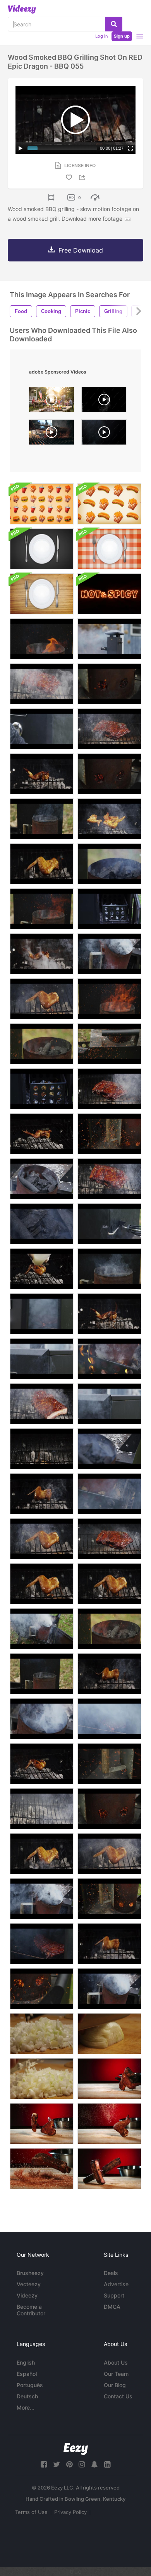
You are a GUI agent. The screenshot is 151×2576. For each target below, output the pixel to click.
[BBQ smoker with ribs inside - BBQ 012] (109, 1494)
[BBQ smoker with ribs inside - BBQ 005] (109, 1404)
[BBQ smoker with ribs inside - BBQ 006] (109, 1224)
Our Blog (115, 2385)
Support (114, 2295)
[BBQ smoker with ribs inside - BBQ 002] (42, 1089)
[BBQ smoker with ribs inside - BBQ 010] (42, 1944)
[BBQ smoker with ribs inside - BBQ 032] (109, 1269)
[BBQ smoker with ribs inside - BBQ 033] (42, 819)
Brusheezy (30, 2273)
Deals (111, 2273)
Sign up (122, 36)
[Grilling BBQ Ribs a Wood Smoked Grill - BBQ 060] (109, 1179)
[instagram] (82, 2464)
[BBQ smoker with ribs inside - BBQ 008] (42, 1314)
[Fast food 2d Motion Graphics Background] (109, 504)
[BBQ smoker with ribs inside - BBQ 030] (42, 1044)
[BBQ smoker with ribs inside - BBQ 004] (42, 1359)
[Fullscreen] (130, 148)
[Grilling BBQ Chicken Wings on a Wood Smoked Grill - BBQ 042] (42, 774)
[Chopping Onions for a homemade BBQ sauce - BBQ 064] (109, 2034)
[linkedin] (107, 2464)
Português (30, 2385)
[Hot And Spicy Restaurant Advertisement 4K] (109, 594)
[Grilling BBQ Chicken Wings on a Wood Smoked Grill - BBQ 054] (109, 1584)
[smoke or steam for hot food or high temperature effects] (104, 401)
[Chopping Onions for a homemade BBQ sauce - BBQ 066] (42, 2034)
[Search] (114, 24)
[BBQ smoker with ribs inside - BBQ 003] (109, 639)
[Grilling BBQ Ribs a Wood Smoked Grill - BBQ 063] (109, 729)
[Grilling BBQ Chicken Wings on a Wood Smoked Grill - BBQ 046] (42, 1494)
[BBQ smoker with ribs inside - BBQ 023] (109, 684)
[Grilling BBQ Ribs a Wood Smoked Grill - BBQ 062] (109, 1539)
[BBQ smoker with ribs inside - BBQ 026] (109, 1764)
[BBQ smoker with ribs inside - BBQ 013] (109, 1359)
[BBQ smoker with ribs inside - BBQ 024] (109, 774)
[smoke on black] (104, 434)
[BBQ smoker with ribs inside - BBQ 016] (42, 1899)
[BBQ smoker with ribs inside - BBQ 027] (109, 1134)
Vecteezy (29, 2284)
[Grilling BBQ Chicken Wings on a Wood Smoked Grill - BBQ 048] (42, 864)
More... (26, 2407)
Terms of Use (31, 2512)
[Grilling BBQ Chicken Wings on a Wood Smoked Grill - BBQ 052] (42, 1539)
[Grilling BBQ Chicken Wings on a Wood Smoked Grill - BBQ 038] (109, 819)
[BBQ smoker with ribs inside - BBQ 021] (109, 864)
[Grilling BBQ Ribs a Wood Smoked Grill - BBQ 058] (42, 1404)
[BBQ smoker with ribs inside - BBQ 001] (109, 909)
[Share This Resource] (83, 177)
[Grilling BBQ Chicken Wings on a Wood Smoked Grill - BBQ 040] (42, 1764)
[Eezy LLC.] (76, 2449)
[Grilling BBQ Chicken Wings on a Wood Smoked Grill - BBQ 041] (42, 1134)
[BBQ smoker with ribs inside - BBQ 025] (42, 1989)
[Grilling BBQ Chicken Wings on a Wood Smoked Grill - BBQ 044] (109, 1314)
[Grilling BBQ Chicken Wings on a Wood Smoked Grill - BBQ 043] (42, 954)
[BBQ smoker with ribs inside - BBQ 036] (109, 999)
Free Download (81, 250)
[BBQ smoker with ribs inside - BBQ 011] (42, 1179)
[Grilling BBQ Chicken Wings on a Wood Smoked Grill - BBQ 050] (109, 1854)
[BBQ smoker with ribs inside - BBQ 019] (109, 1449)
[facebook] (44, 2464)
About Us (116, 2362)
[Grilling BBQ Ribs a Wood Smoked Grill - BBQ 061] (109, 1089)
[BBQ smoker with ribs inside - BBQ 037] (42, 639)
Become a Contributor (31, 2310)
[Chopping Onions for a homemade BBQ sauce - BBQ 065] (42, 2079)
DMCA (112, 2307)
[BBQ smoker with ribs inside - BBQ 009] (109, 1719)
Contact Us (118, 2396)
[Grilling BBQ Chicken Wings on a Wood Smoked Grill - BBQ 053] (42, 1584)
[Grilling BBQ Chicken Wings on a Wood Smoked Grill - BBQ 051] (42, 999)
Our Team (116, 2374)
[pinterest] (69, 2464)
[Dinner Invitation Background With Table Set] (42, 549)
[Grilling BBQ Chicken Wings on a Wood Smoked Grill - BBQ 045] (109, 1944)
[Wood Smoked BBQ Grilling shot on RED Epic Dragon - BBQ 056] (42, 1449)
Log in (101, 36)
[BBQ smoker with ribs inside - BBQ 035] (42, 909)
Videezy (27, 2295)
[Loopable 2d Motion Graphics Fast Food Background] (42, 504)
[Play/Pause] (21, 148)
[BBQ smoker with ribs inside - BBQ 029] (109, 1629)
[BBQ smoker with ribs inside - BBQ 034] (109, 1044)
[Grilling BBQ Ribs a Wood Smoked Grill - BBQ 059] (42, 684)
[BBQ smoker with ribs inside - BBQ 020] (42, 1224)
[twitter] (57, 2464)
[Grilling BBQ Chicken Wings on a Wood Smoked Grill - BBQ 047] (109, 1674)
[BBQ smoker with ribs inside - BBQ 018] (42, 1719)
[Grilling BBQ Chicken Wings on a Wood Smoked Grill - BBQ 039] (42, 1269)
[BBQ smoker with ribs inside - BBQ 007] (42, 729)
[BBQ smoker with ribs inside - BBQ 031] (42, 1674)
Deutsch (27, 2396)
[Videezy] (22, 9)
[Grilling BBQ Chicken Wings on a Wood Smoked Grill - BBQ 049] (42, 1854)
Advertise (116, 2284)
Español (27, 2374)
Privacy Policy (70, 2512)
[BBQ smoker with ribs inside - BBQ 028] (109, 1899)
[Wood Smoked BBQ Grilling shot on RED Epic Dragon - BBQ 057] (42, 1809)
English (26, 2362)
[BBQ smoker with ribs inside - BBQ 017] (109, 1989)
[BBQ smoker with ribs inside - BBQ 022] (109, 1809)
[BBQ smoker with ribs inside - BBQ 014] (42, 1629)
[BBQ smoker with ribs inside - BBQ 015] (109, 954)
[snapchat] (94, 2464)
